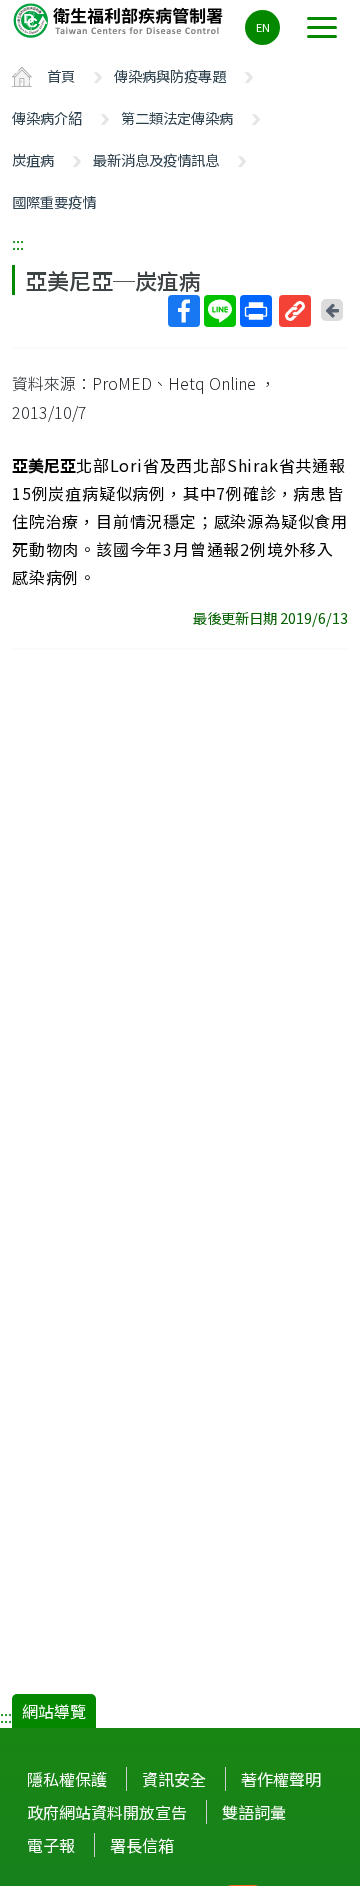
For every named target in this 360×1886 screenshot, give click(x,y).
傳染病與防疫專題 (170, 75)
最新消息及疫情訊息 (156, 159)
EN (263, 27)
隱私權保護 (67, 1779)
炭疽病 (33, 159)
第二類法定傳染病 (177, 117)
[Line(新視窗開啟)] (220, 311)
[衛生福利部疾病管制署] (120, 19)
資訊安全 (174, 1779)
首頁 (61, 75)
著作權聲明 (281, 1779)
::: (18, 243)
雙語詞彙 (254, 1812)
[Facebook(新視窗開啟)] (184, 311)
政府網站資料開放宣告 (107, 1812)
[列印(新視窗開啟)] (256, 311)
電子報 (51, 1845)
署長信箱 (142, 1845)
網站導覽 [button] (54, 1711)
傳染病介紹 (47, 117)
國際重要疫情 (54, 201)
